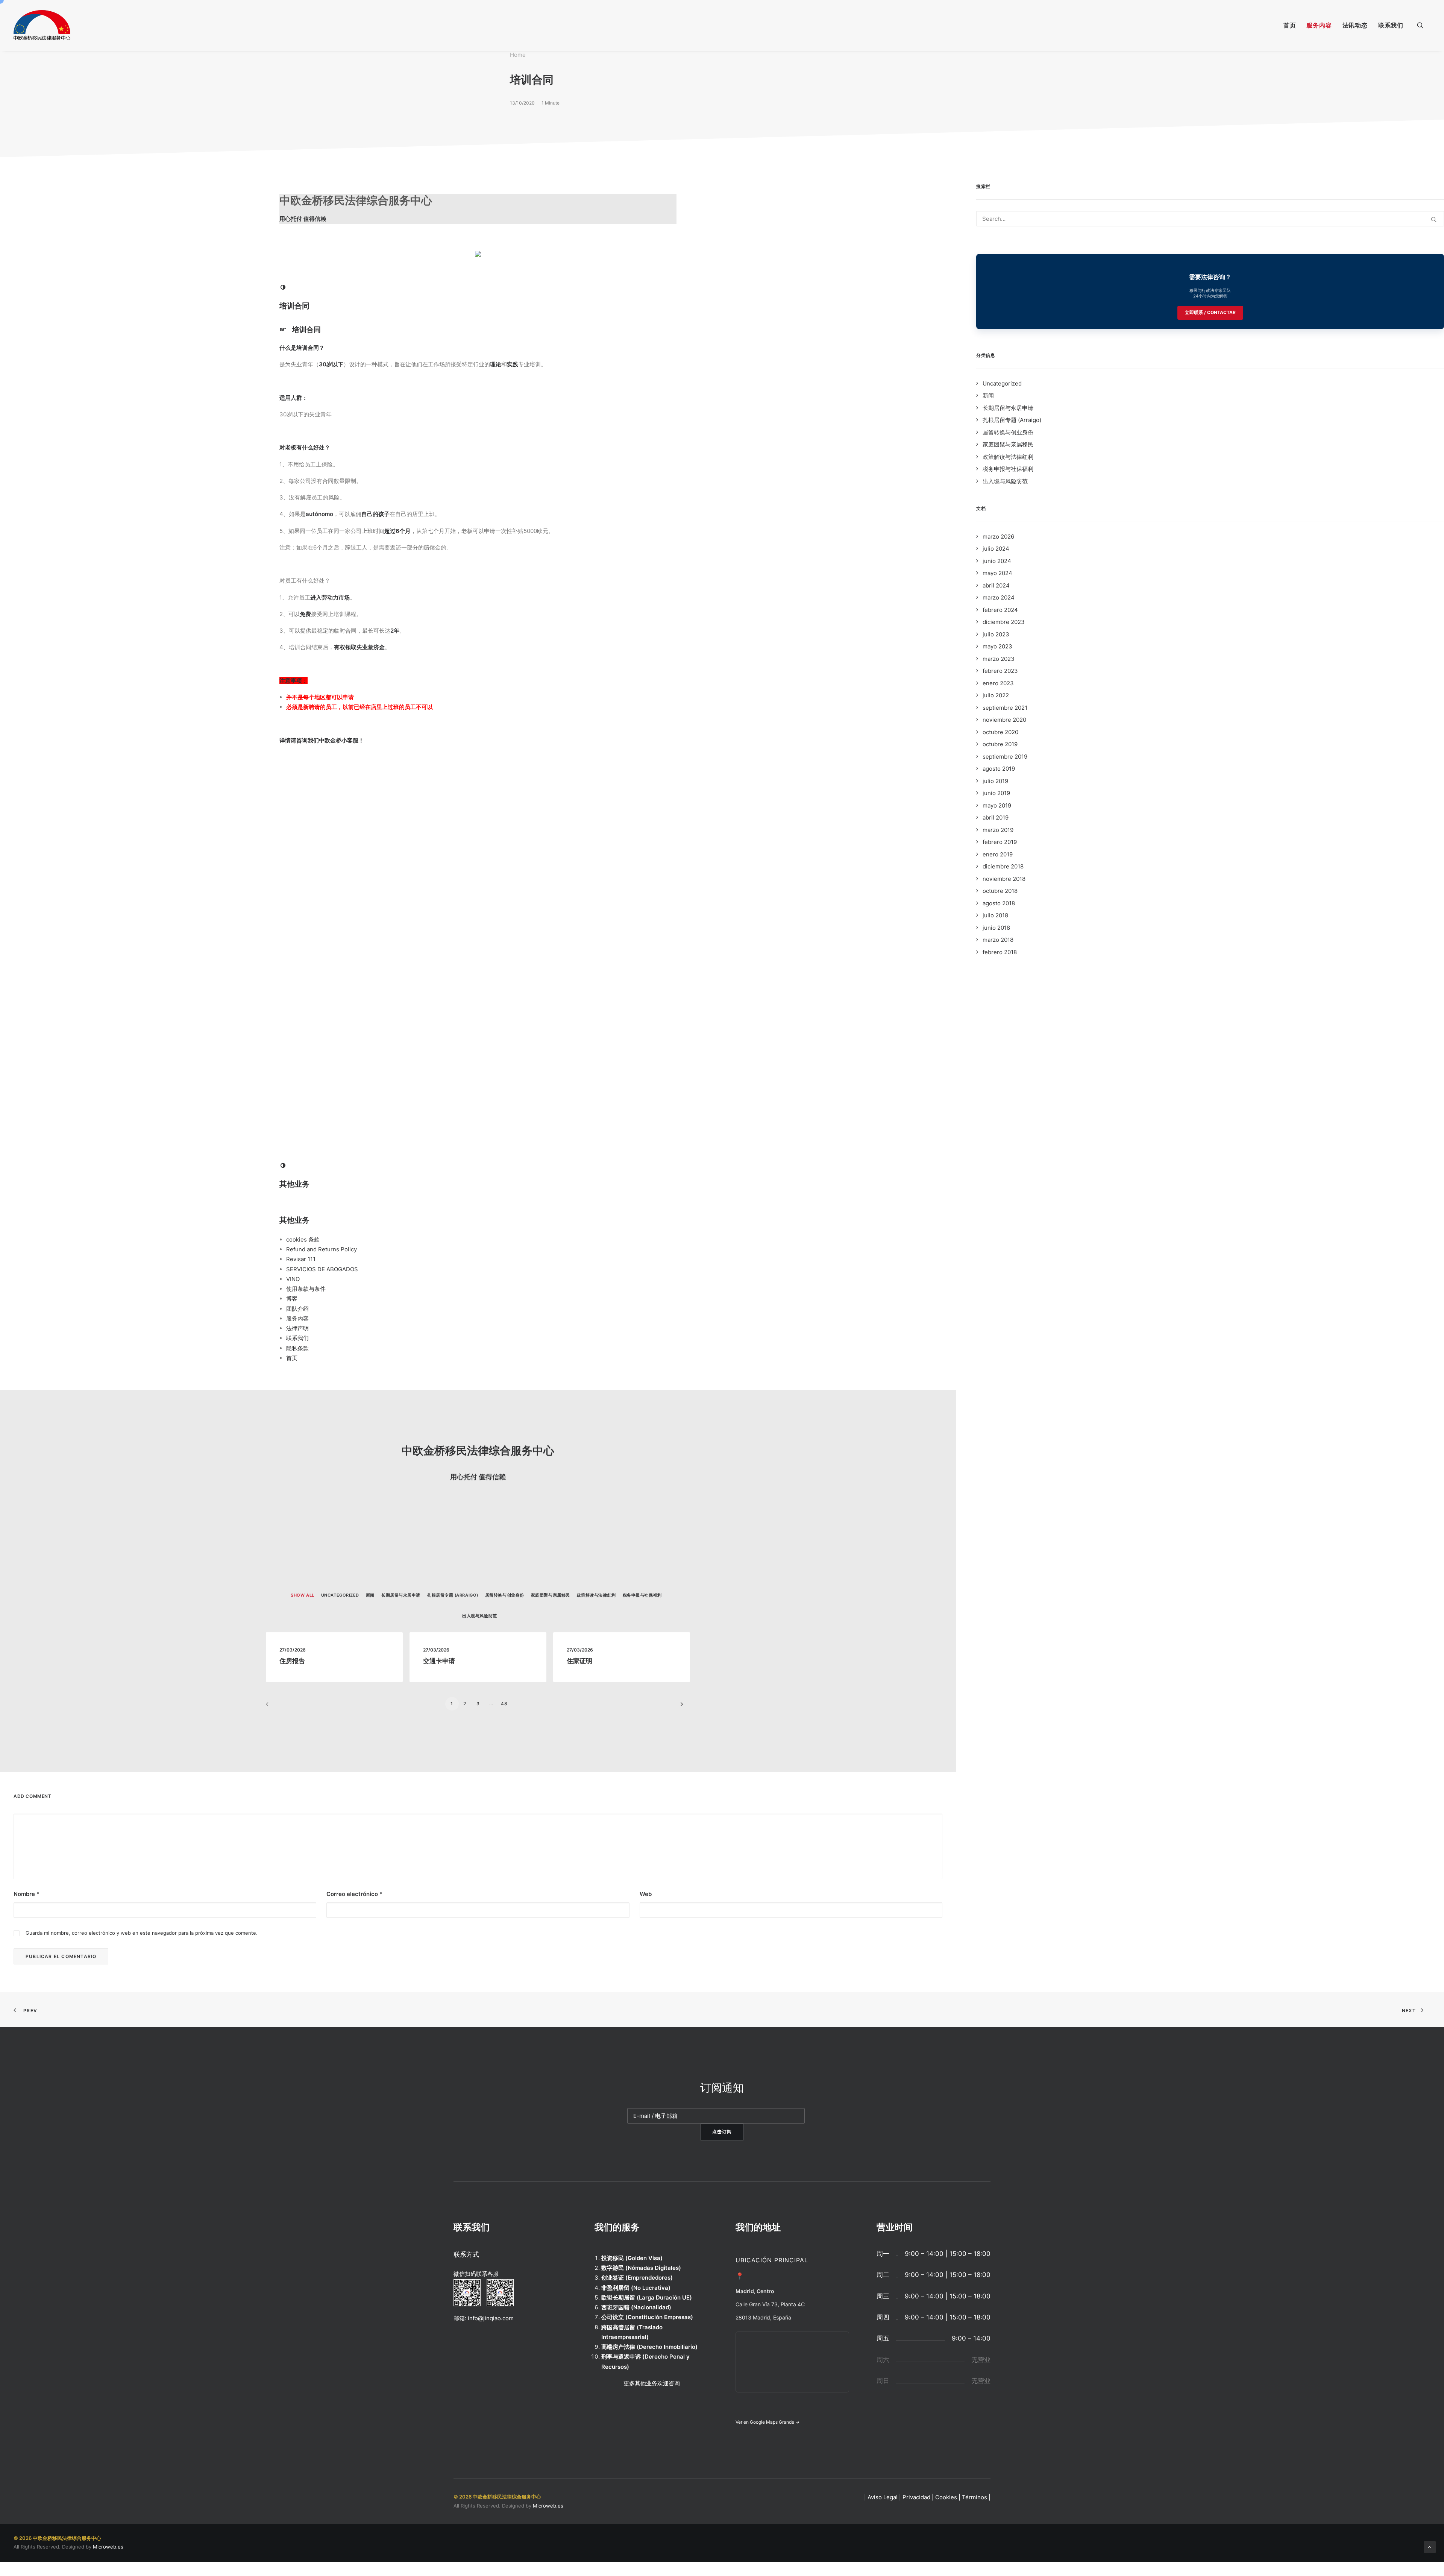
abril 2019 (996, 817)
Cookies (946, 2497)
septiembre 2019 (1005, 757)
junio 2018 (996, 928)
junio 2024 (997, 561)
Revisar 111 (301, 1259)
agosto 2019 (999, 769)
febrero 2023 (1000, 671)
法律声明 (297, 1328)
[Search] (1210, 219)
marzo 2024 (999, 597)
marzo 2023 (999, 659)
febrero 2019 (1000, 842)
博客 (292, 1299)
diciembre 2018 (1003, 866)
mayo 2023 (997, 646)
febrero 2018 (1000, 952)
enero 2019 (998, 854)
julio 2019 (995, 781)
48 (504, 1704)
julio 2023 (996, 634)
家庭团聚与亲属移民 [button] (551, 1595)
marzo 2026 (998, 537)
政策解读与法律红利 (1008, 457)
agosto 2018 (999, 903)
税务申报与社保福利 (1008, 469)
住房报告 (292, 1661)
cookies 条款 (303, 1239)
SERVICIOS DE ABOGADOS (322, 1269)
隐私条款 (297, 1348)
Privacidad (916, 2497)
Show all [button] (302, 1595)
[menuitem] (1290, 25)
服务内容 (1319, 25)
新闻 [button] (370, 1595)
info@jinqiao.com (491, 2318)
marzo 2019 (998, 830)
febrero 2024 (1000, 610)
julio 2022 (996, 695)
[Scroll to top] (1430, 2546)
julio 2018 (995, 915)
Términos (975, 2497)
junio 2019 (996, 793)
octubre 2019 (1000, 744)
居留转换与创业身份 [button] (505, 1595)
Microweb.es (548, 2506)
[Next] (680, 1707)
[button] (1424, 25)
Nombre (27, 1894)
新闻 (988, 395)
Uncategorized (1002, 383)
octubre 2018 (1000, 891)
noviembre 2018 (1004, 879)
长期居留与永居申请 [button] (401, 1595)
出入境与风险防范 (1005, 481)
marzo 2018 (998, 940)
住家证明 (579, 1661)
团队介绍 (297, 1309)
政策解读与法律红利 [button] (596, 1595)
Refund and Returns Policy (322, 1249)
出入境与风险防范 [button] (479, 1616)
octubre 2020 (1000, 732)
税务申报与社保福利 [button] (642, 1595)
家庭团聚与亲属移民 (1008, 444)
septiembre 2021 (1005, 708)
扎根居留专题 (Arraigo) (1012, 420)
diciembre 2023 (1004, 622)
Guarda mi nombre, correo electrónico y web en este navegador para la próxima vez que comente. (142, 1933)
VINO (293, 1279)
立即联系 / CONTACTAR (1210, 312)
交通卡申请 (439, 1661)
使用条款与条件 (306, 1289)
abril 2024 (996, 585)
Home (518, 55)
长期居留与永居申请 (1008, 408)
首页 (1290, 25)
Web (646, 1894)
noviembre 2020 (1004, 720)
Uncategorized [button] (340, 1595)
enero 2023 (998, 683)
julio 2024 (996, 549)
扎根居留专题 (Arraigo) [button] (453, 1595)
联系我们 (1391, 25)
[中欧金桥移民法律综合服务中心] (42, 25)
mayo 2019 (997, 805)
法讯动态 (1355, 25)
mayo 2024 (997, 573)
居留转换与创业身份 (1008, 432)
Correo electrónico (354, 1894)
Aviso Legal (883, 2497)
